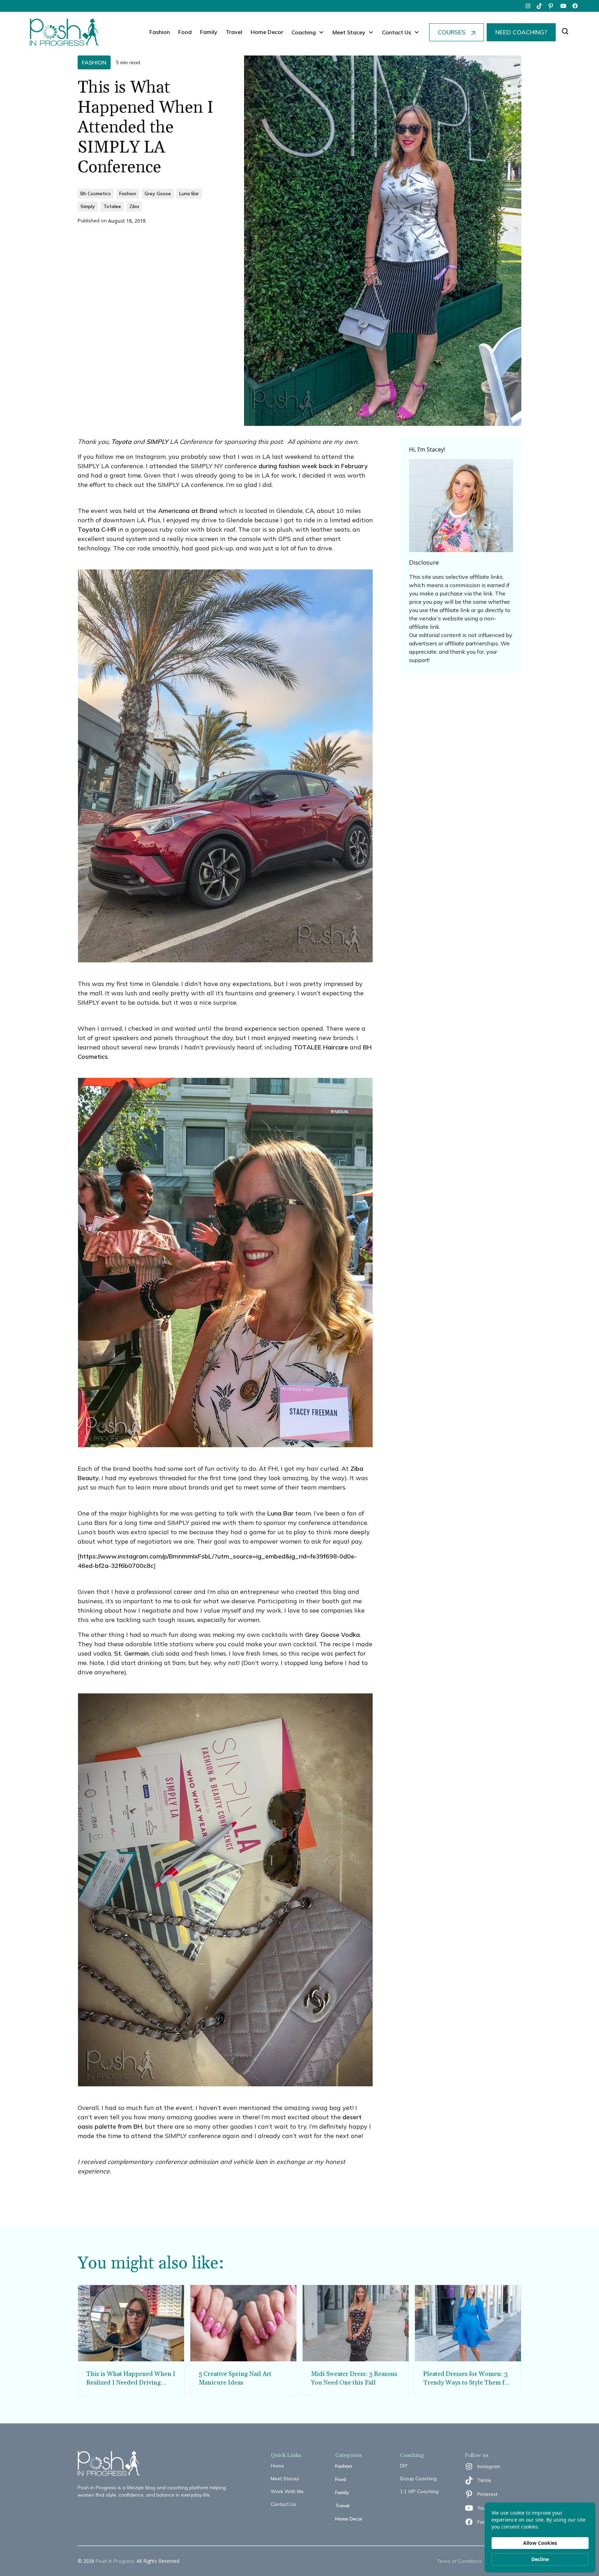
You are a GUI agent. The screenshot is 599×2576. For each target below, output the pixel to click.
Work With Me (287, 2491)
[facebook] (575, 6)
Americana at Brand (188, 511)
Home (277, 2466)
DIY (404, 2466)
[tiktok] (540, 6)
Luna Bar (280, 1513)
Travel (234, 32)
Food (185, 32)
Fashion (160, 32)
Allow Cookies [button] (540, 2543)
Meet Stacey (285, 2479)
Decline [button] (540, 2559)
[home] (64, 32)
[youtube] (563, 6)
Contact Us (283, 2504)
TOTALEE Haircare (321, 1047)
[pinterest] (552, 6)
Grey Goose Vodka (332, 1635)
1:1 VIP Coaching (419, 2491)
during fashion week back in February (313, 466)
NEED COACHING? (521, 32)
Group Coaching (418, 2479)
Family (209, 32)
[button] (308, 32)
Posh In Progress (115, 2561)
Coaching (304, 32)
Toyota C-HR (97, 529)
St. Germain (131, 1653)
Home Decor (267, 32)
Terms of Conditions (459, 2561)
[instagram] (528, 6)
